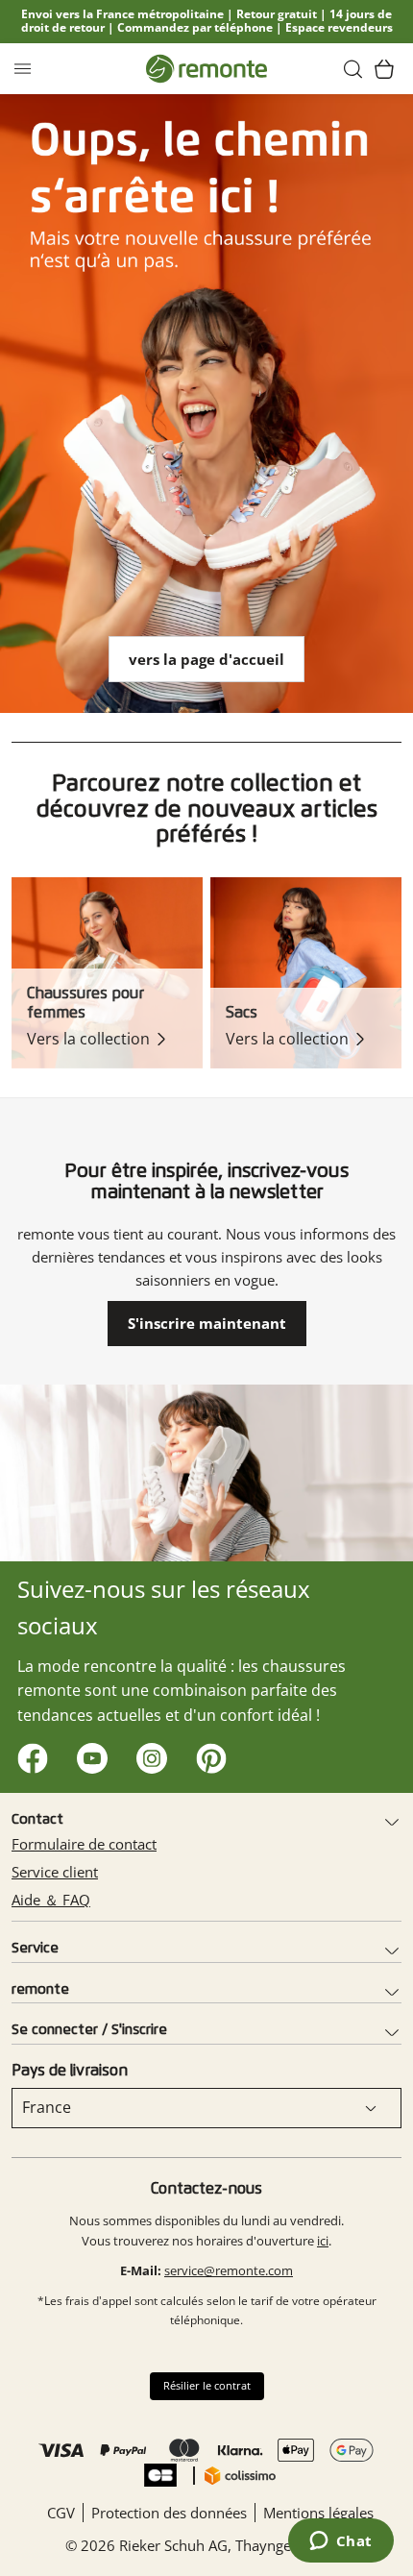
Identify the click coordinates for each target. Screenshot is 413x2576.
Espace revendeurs (339, 27)
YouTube (88, 1754)
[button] (353, 69)
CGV (61, 2513)
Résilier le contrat (207, 2386)
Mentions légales (318, 2513)
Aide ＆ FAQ (51, 1900)
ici (323, 2241)
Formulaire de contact (84, 1844)
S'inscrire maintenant (207, 1323)
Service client (55, 1872)
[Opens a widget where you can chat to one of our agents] (340, 2542)
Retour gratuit (277, 14)
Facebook (28, 1754)
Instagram (147, 1754)
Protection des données (169, 2513)
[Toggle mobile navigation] (23, 69)
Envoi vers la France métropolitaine (122, 14)
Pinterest (207, 1754)
